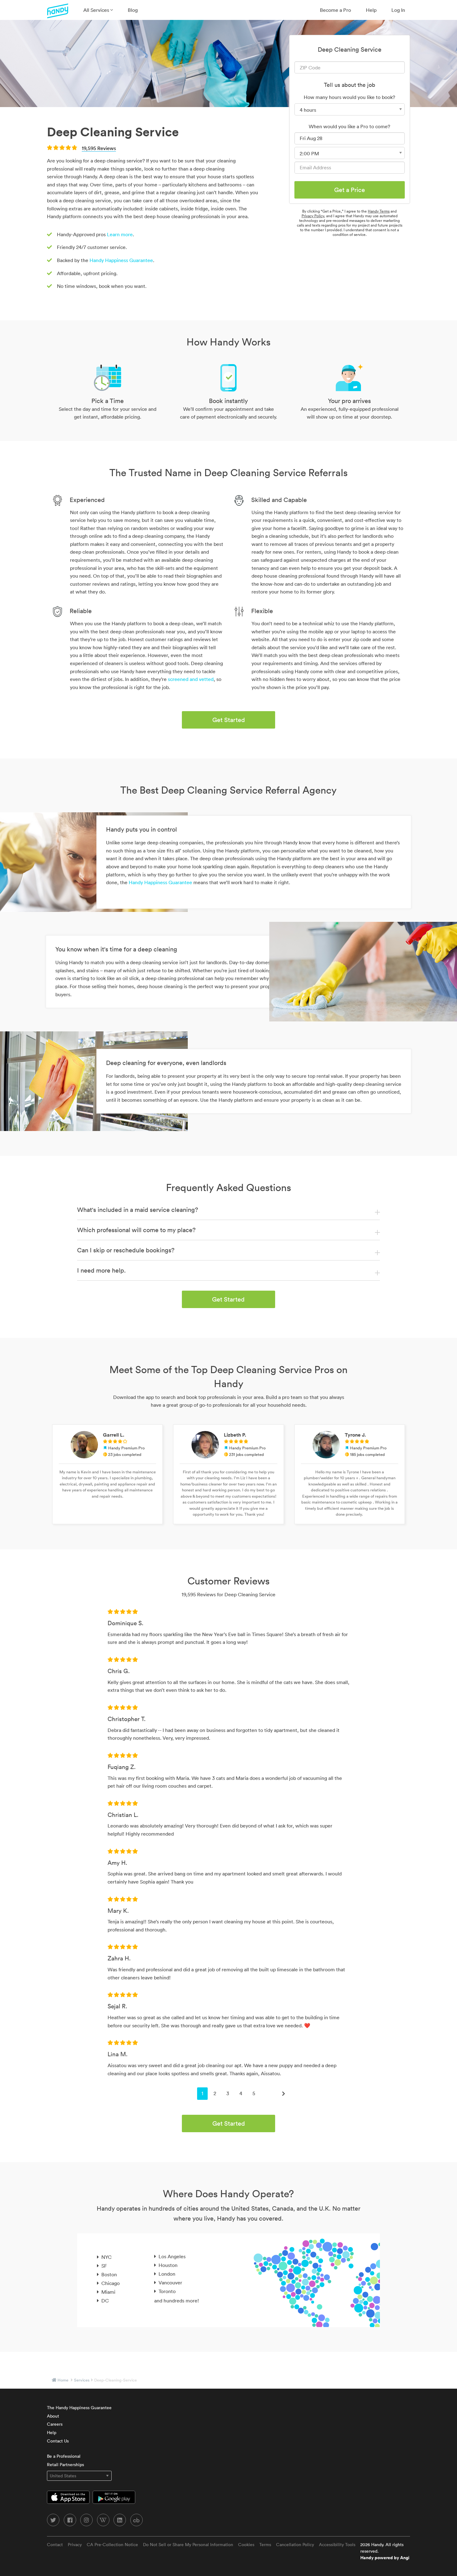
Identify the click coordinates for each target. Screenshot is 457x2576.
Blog (133, 10)
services (82, 2380)
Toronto (167, 2291)
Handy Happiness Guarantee (121, 260)
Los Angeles (172, 2256)
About (53, 2416)
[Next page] (284, 2094)
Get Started (229, 720)
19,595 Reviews (99, 148)
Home (63, 2380)
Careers (55, 2424)
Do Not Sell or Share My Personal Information (188, 2545)
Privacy (75, 2545)
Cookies (246, 2545)
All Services (97, 10)
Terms (265, 2545)
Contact (55, 2545)
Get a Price (350, 190)
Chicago (111, 2283)
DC (105, 2301)
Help (371, 10)
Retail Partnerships (65, 2465)
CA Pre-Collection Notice (112, 2545)
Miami (108, 2292)
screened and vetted (191, 679)
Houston (168, 2265)
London (167, 2274)
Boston (109, 2274)
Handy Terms (379, 211)
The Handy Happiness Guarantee (79, 2408)
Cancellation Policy (295, 2545)
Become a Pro (335, 10)
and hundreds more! (177, 2301)
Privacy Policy (313, 216)
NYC (106, 2257)
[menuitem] (98, 10)
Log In (398, 10)
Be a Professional (64, 2456)
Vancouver (170, 2283)
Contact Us (58, 2441)
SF (104, 2266)
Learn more (120, 234)
